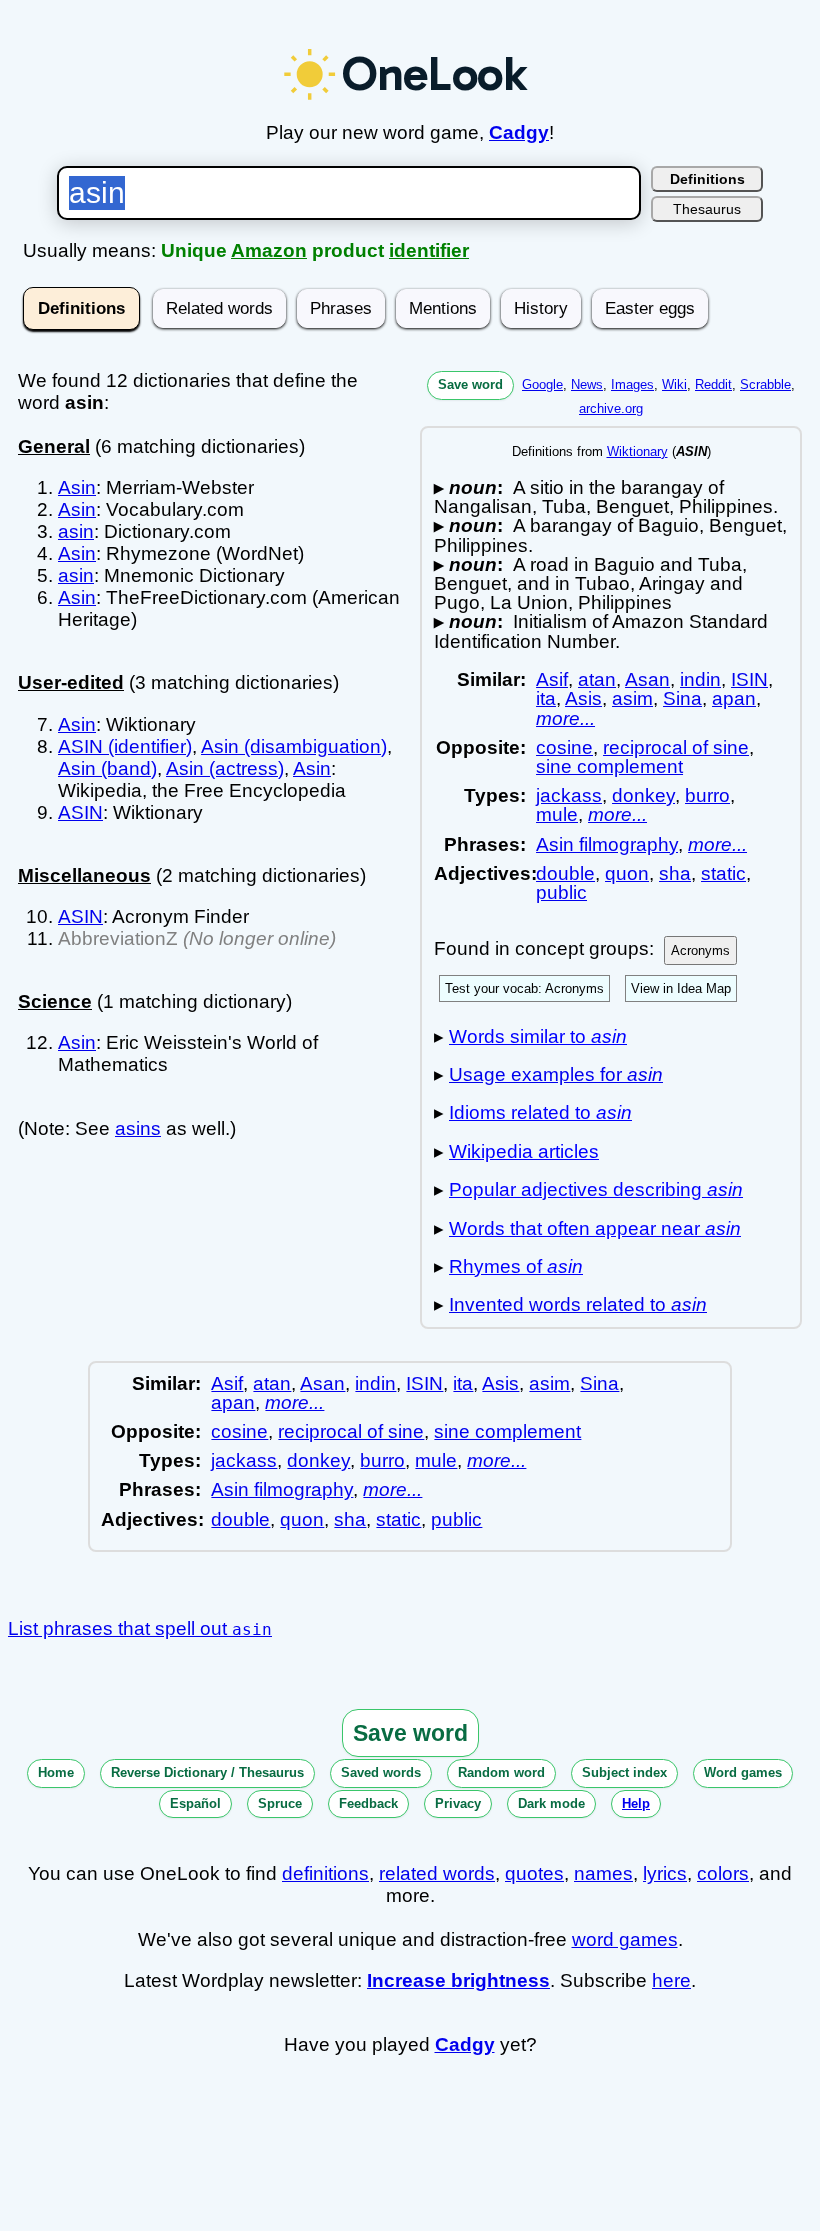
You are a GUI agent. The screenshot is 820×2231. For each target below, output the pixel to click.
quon (627, 873)
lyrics (665, 1873)
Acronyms (700, 950)
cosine (564, 747)
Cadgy (519, 132)
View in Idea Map (681, 988)
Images (632, 384)
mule (557, 814)
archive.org (611, 408)
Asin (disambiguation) (294, 746)
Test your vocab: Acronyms (524, 988)
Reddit (713, 384)
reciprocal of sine (676, 747)
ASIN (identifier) (125, 746)
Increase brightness (458, 1980)
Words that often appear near (595, 1228)
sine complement (609, 766)
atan (597, 679)
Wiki (674, 384)
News (587, 384)
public (561, 892)
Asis (583, 698)
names (603, 1873)
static (723, 873)
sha (675, 873)
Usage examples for (556, 1074)
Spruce (280, 1803)
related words (437, 1873)
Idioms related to (540, 1112)
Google (542, 384)
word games (625, 1939)
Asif (552, 679)
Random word (501, 1772)
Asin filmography (607, 844)
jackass (569, 795)
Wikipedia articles (524, 1151)
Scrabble (765, 384)
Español (195, 1803)
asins (138, 1128)
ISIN (749, 679)
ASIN (80, 812)
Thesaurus (707, 209)
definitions (325, 1873)
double (565, 873)
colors (723, 1873)
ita (546, 698)
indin (700, 679)
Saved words (381, 1772)
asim (632, 698)
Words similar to (538, 1036)
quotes (534, 1873)
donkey (643, 795)
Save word (470, 384)
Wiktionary (637, 451)
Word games (743, 1772)
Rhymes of (516, 1266)
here (671, 1980)
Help (636, 1803)
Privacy (458, 1803)
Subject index (624, 1772)
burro (707, 795)
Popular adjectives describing (596, 1189)
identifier (429, 250)
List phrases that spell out (140, 1628)
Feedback (368, 1803)
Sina (682, 698)
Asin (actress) (225, 768)
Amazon (269, 250)
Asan (647, 679)
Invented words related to (578, 1304)
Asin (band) (107, 768)
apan (734, 698)
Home (56, 1772)
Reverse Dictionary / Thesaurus (207, 1772)
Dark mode (551, 1803)
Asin (77, 487)
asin (76, 531)
